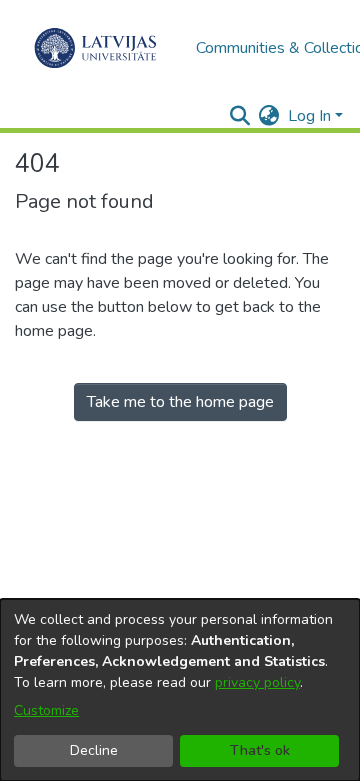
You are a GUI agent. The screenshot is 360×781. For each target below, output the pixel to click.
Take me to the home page (180, 402)
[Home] (95, 48)
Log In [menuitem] (309, 116)
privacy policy (257, 682)
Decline (94, 750)
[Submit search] (240, 116)
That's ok (260, 750)
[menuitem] (269, 116)
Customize (46, 710)
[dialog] (180, 690)
